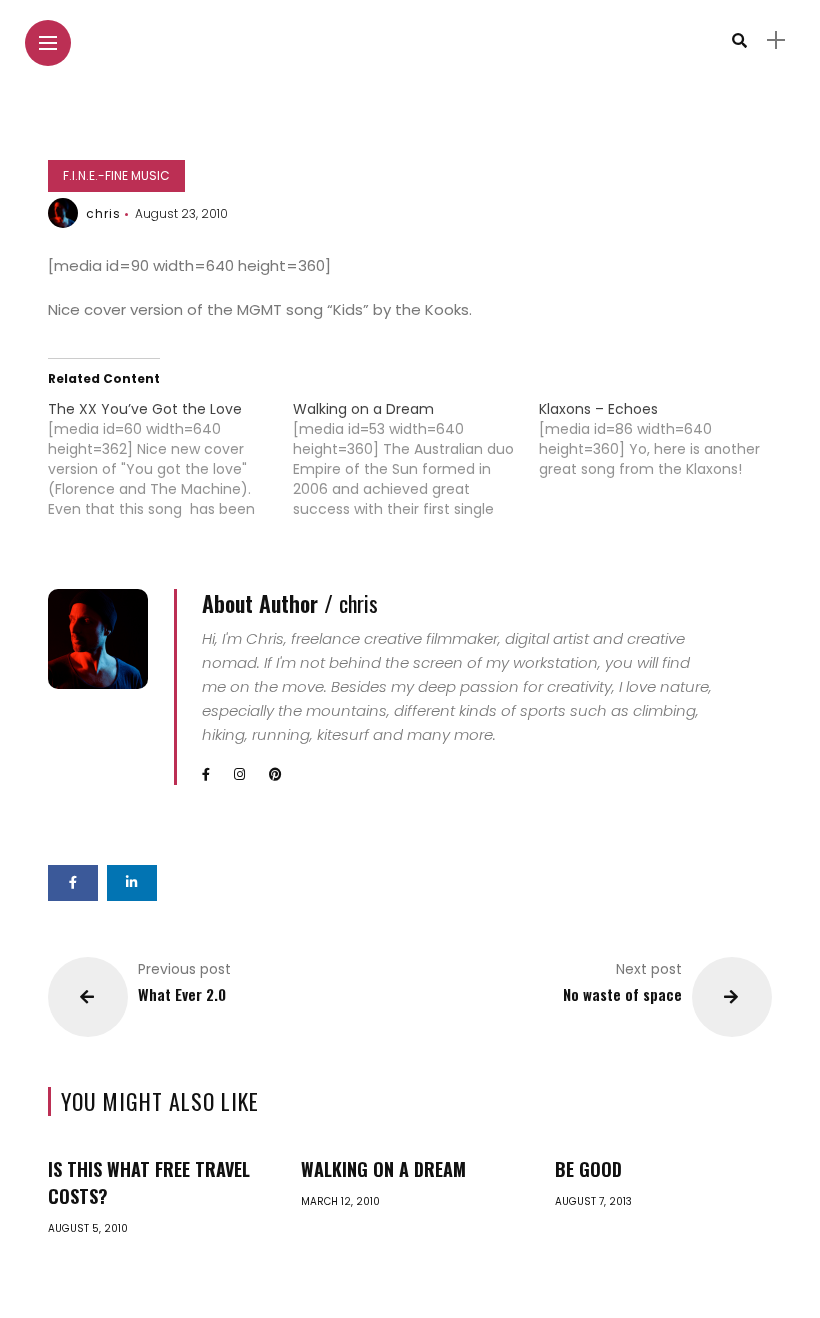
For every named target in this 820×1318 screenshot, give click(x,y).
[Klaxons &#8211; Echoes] (662, 439)
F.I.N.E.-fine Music (116, 175)
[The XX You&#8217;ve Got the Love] (171, 459)
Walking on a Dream (383, 1169)
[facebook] (73, 883)
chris (103, 213)
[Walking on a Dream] (416, 459)
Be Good (588, 1169)
